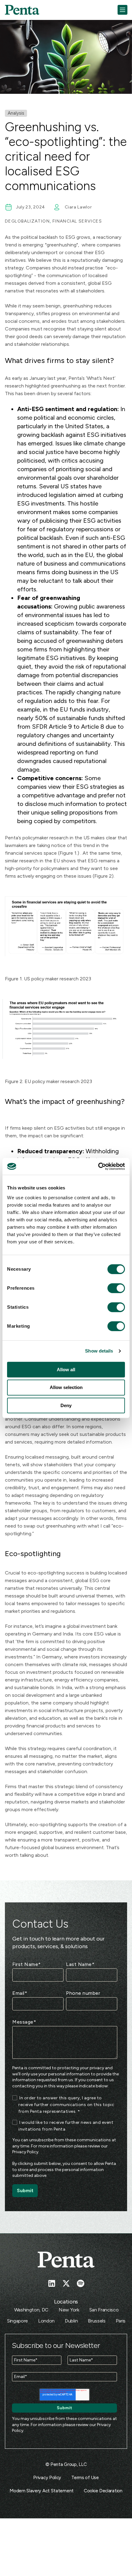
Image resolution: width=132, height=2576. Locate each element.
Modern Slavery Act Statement (42, 2491)
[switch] (111, 1288)
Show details (99, 1351)
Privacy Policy (25, 2152)
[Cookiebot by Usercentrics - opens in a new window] (98, 1166)
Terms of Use (85, 2478)
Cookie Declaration (103, 2491)
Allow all (66, 1370)
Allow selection (66, 1387)
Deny (66, 1405)
